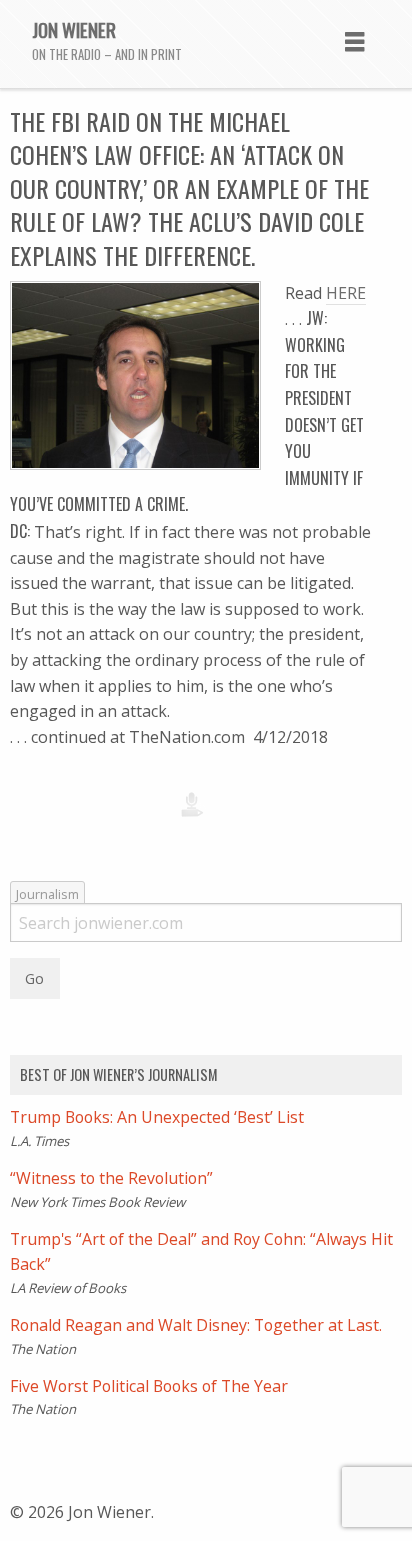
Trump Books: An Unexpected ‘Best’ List (157, 1117)
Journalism (47, 894)
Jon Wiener (74, 29)
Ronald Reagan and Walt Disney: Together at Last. (196, 1325)
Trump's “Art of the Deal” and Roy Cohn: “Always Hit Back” (201, 1252)
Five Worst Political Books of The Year (149, 1386)
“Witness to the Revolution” (111, 1178)
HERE (346, 293)
